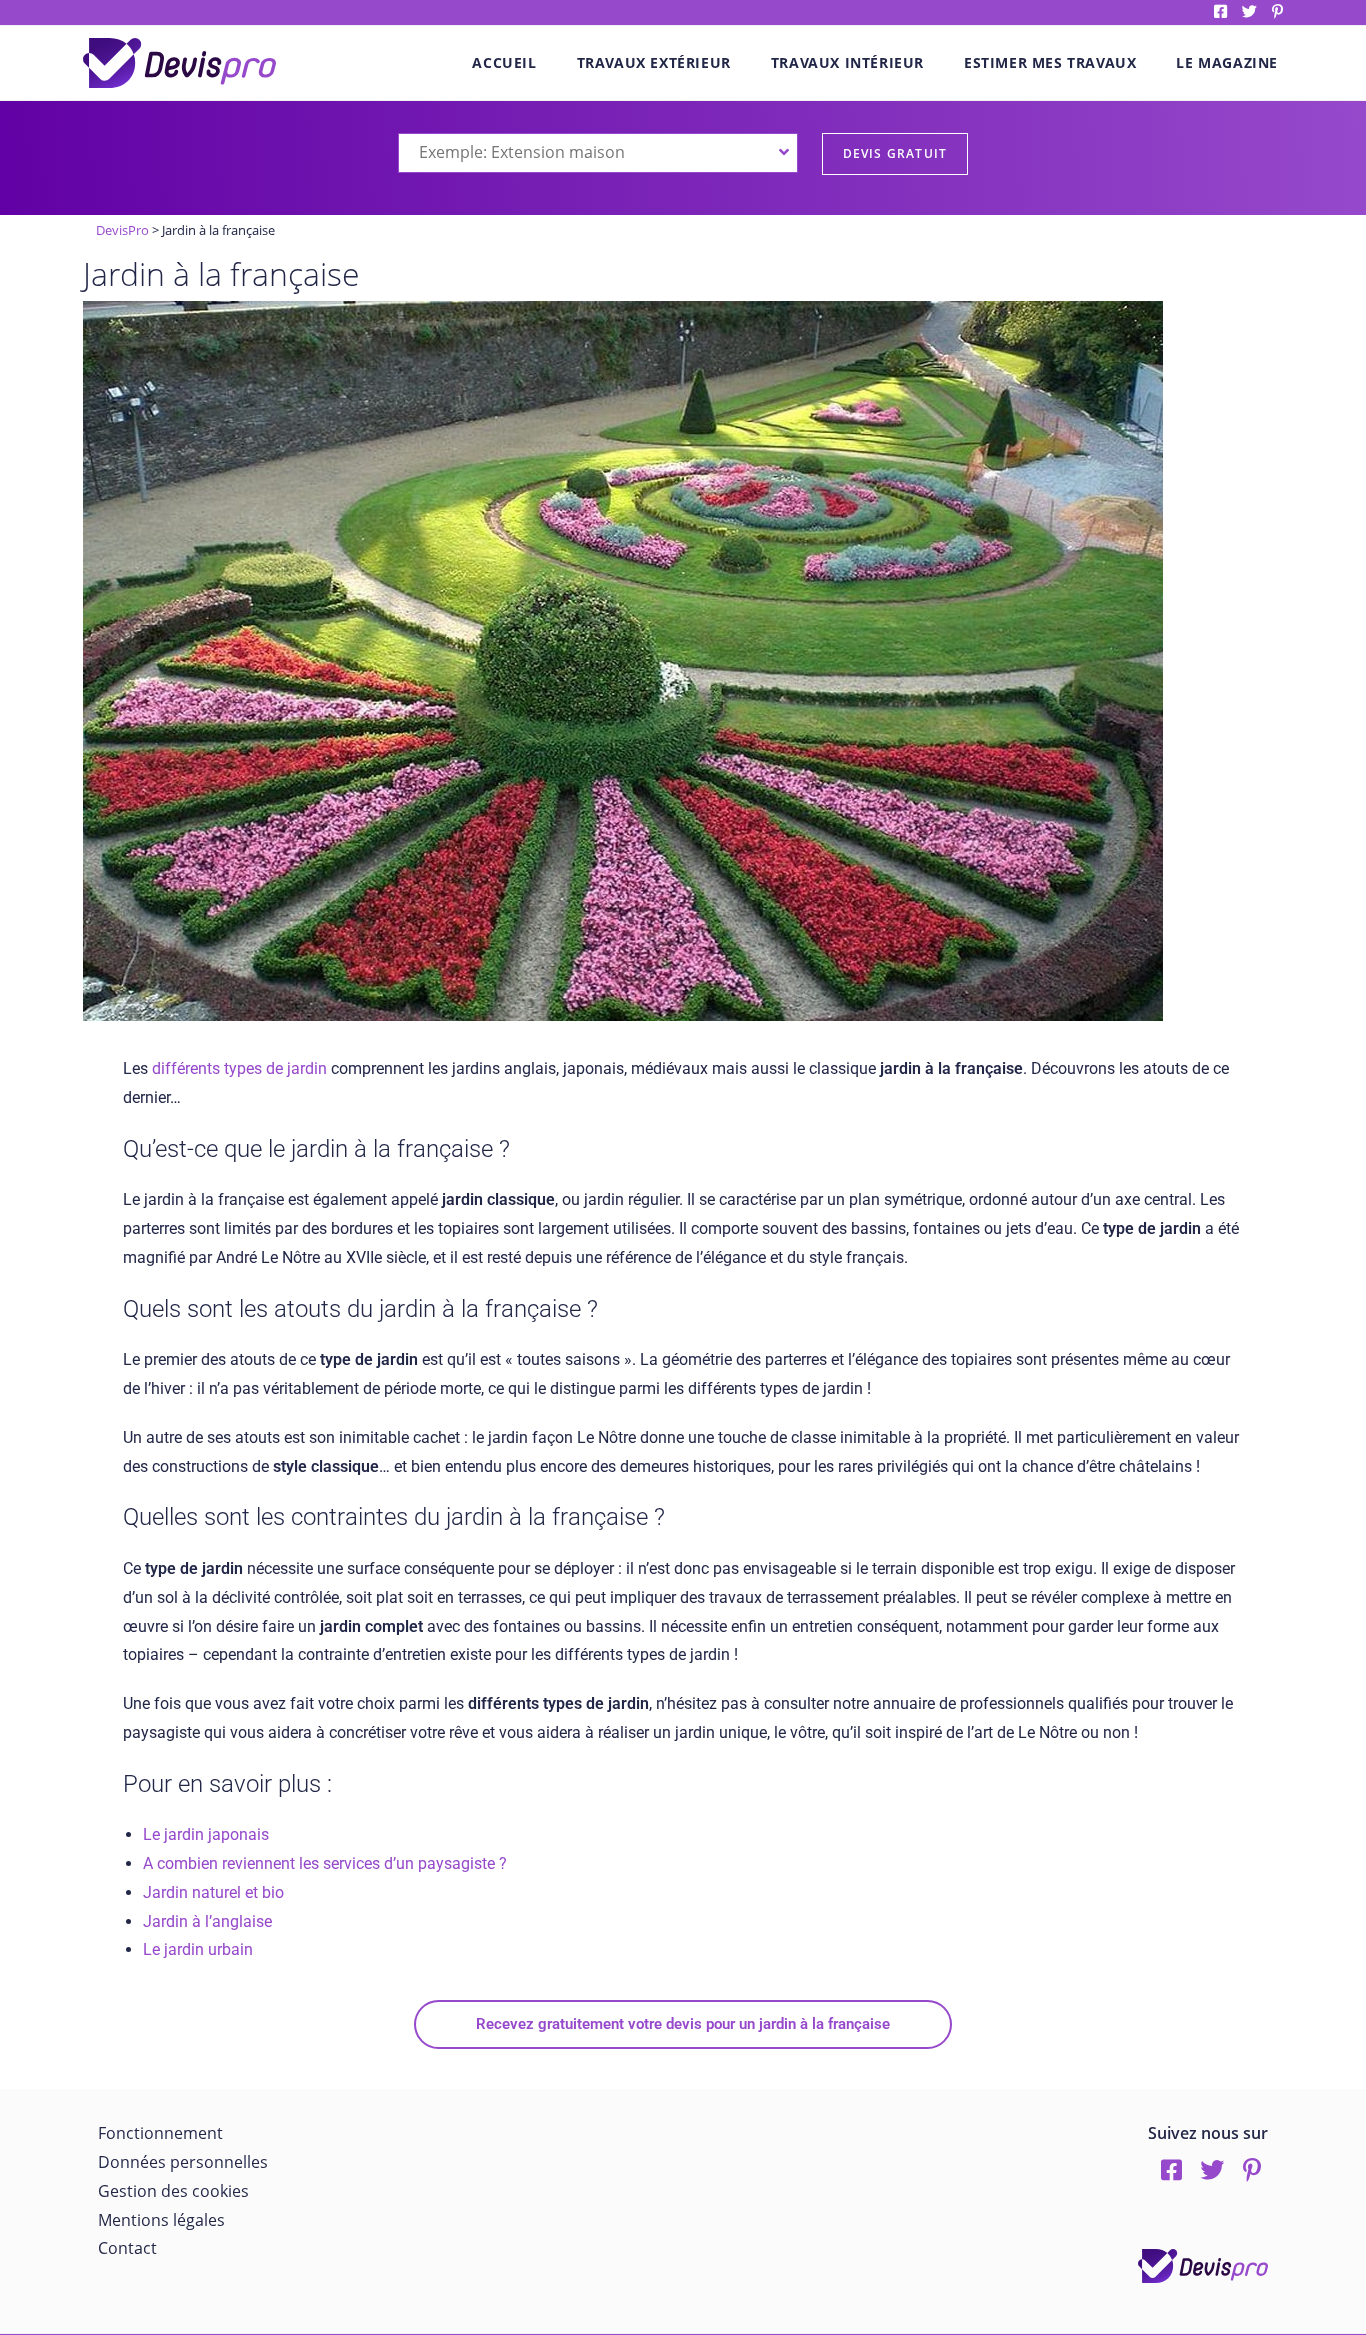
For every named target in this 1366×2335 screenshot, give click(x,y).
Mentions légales (161, 2220)
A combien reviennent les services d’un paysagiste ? (325, 1863)
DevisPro (122, 230)
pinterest (1277, 11)
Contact (127, 2248)
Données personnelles (183, 2162)
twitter (1249, 11)
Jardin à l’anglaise (207, 1921)
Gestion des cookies (173, 2191)
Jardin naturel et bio (213, 1892)
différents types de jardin (239, 1068)
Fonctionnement (160, 2133)
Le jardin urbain (198, 1949)
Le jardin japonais (206, 1834)
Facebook (1220, 11)
